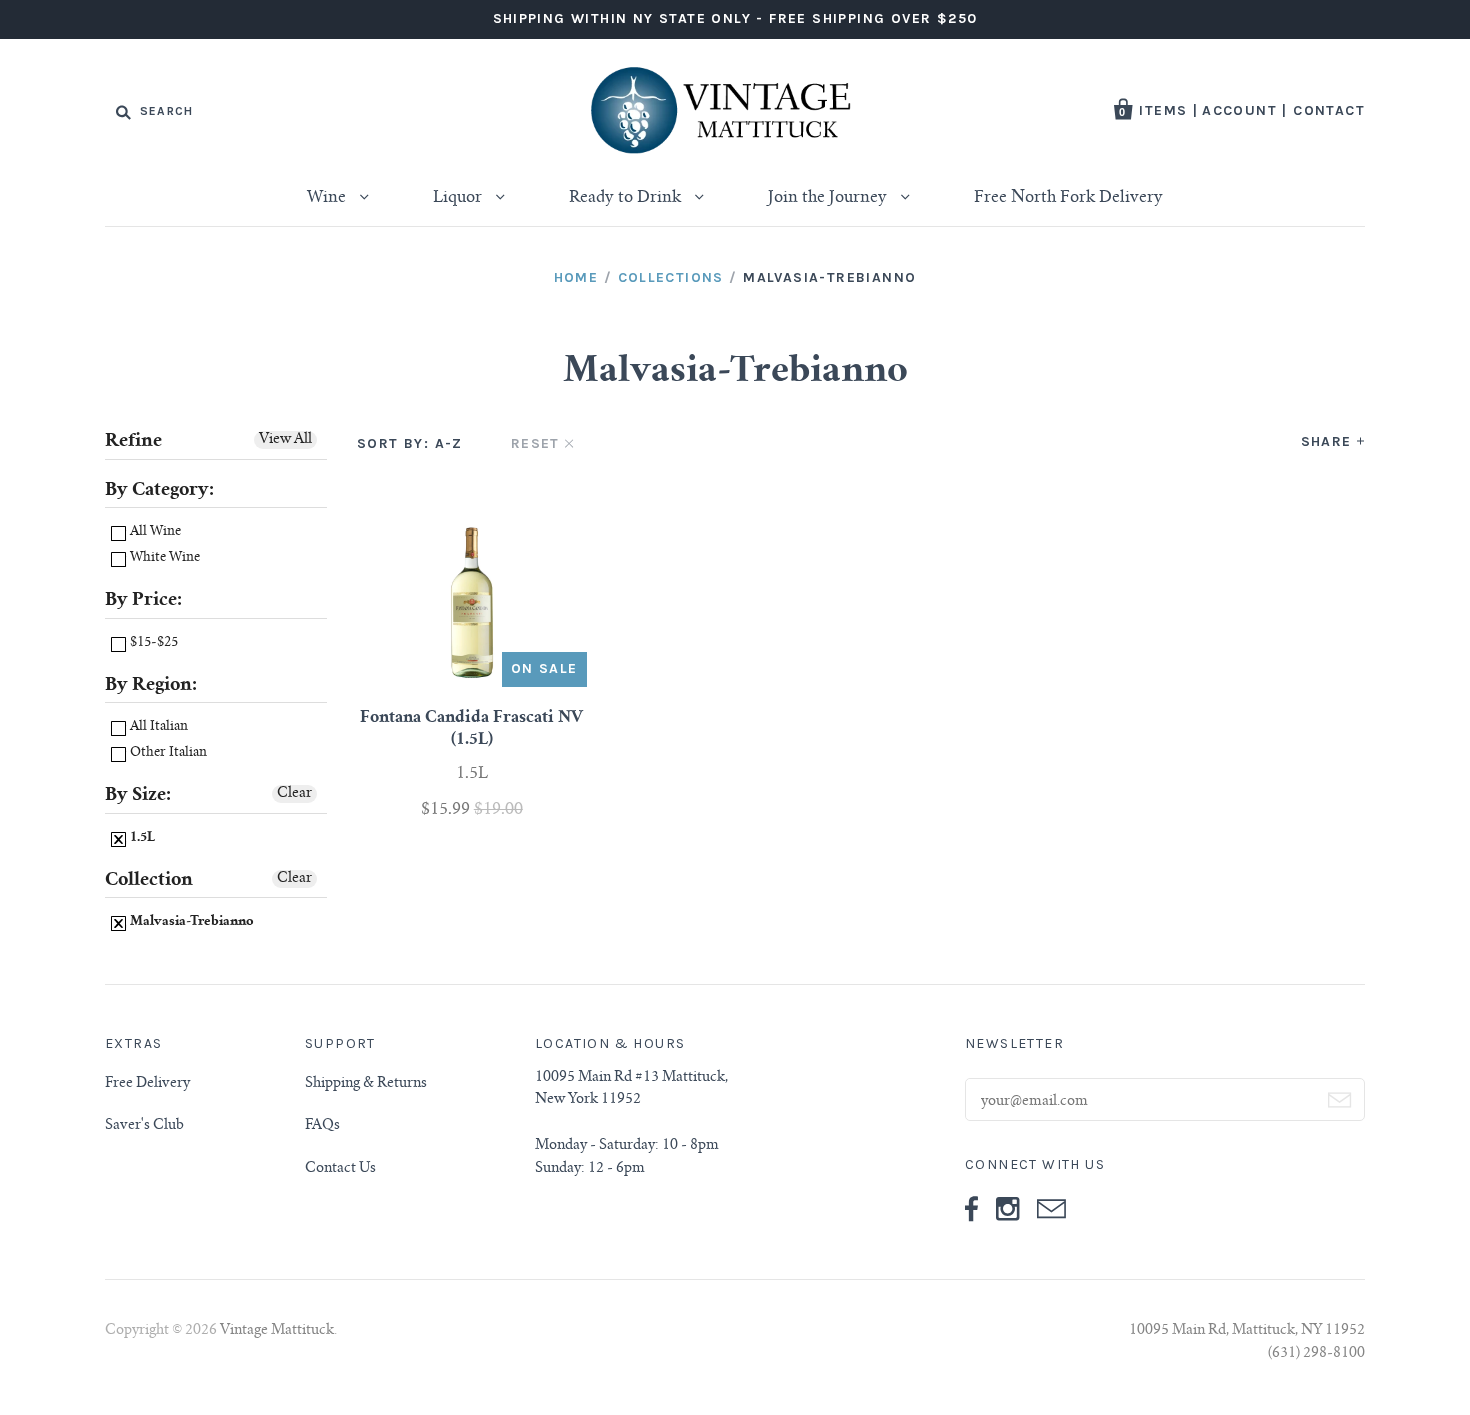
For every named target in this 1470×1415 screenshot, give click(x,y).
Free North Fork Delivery (1068, 198)
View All (285, 440)
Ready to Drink (627, 198)
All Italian (157, 727)
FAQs (322, 1126)
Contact (1329, 110)
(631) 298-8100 (1316, 1354)
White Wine (163, 558)
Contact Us (340, 1169)
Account (1239, 110)
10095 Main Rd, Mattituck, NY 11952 (1247, 1331)
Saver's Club (144, 1126)
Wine (328, 198)
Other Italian (167, 753)
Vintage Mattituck (277, 1331)
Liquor (459, 198)
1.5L (141, 838)
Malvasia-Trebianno (190, 922)
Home (576, 277)
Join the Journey (829, 198)
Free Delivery (147, 1084)
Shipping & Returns (366, 1084)
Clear (294, 794)
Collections (671, 277)
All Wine (154, 532)
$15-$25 (152, 643)
